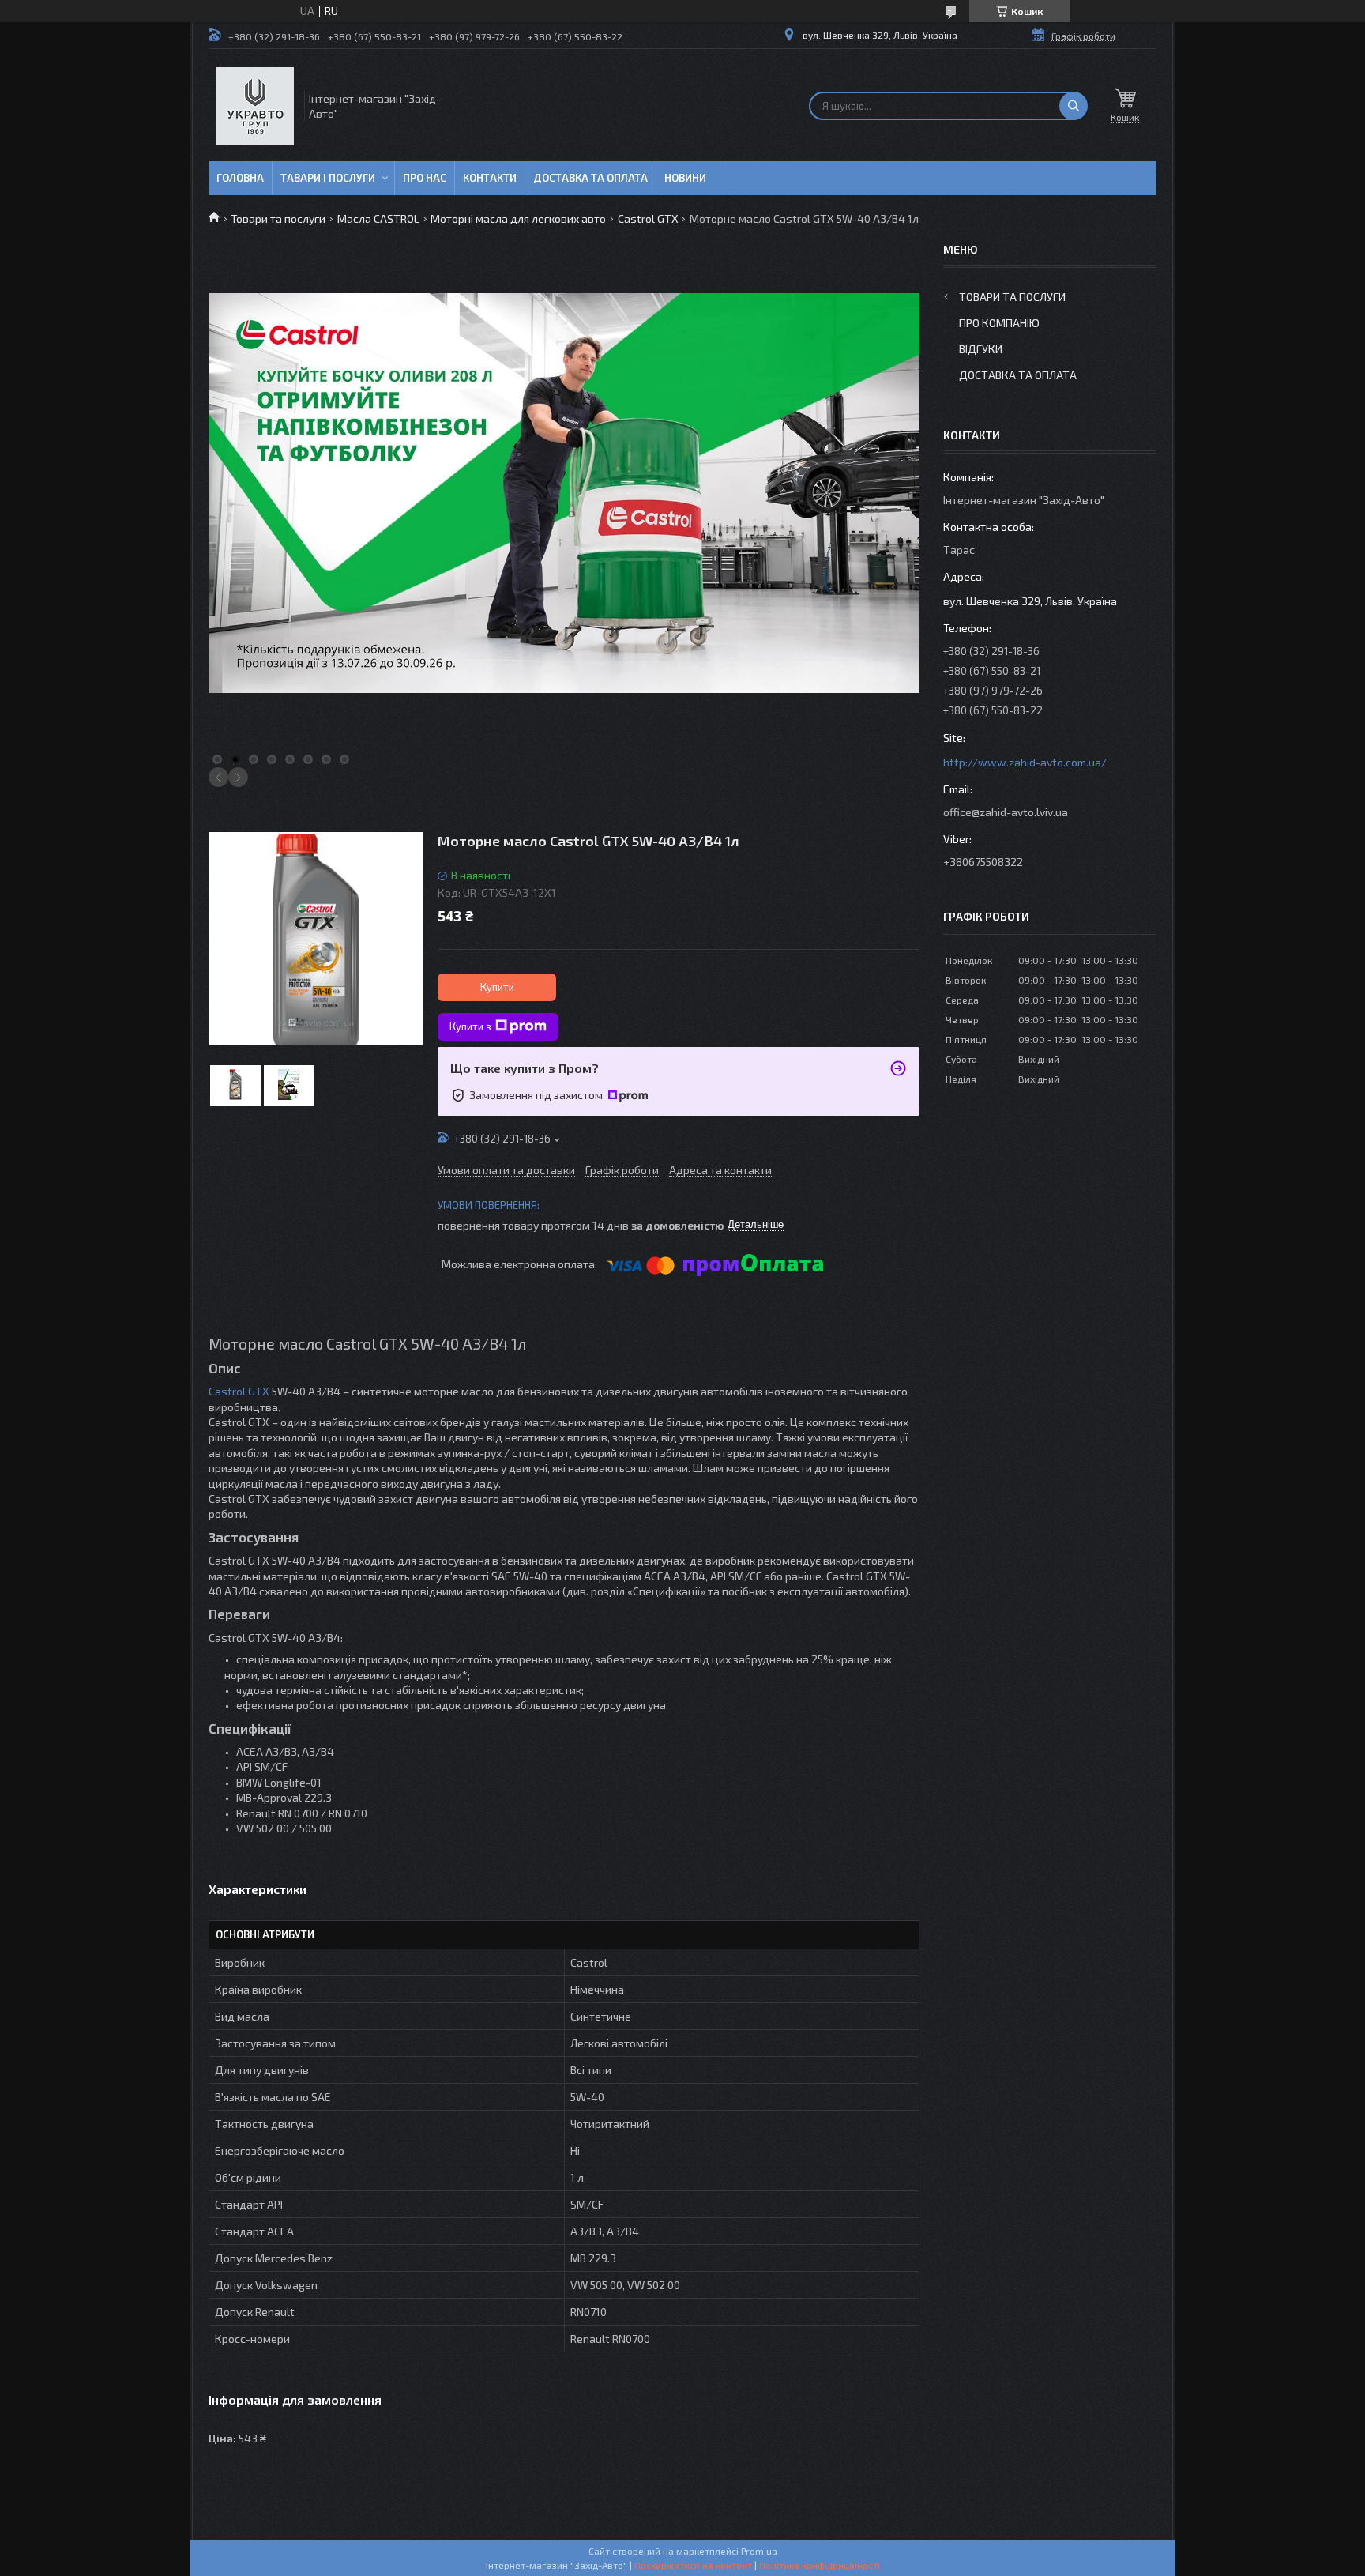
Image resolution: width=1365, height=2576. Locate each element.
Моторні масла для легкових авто (518, 218)
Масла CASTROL (378, 218)
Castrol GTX (648, 218)
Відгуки (981, 349)
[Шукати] (1074, 106)
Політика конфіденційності (820, 2565)
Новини (685, 178)
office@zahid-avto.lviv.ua (1006, 812)
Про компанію (999, 323)
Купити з (470, 1026)
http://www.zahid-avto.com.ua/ (1025, 762)
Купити (497, 987)
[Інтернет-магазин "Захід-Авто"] (255, 106)
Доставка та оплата (590, 178)
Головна (240, 178)
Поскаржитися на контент (693, 2565)
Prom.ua (759, 2551)
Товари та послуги (278, 218)
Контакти (490, 178)
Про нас (425, 178)
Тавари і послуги (328, 178)
